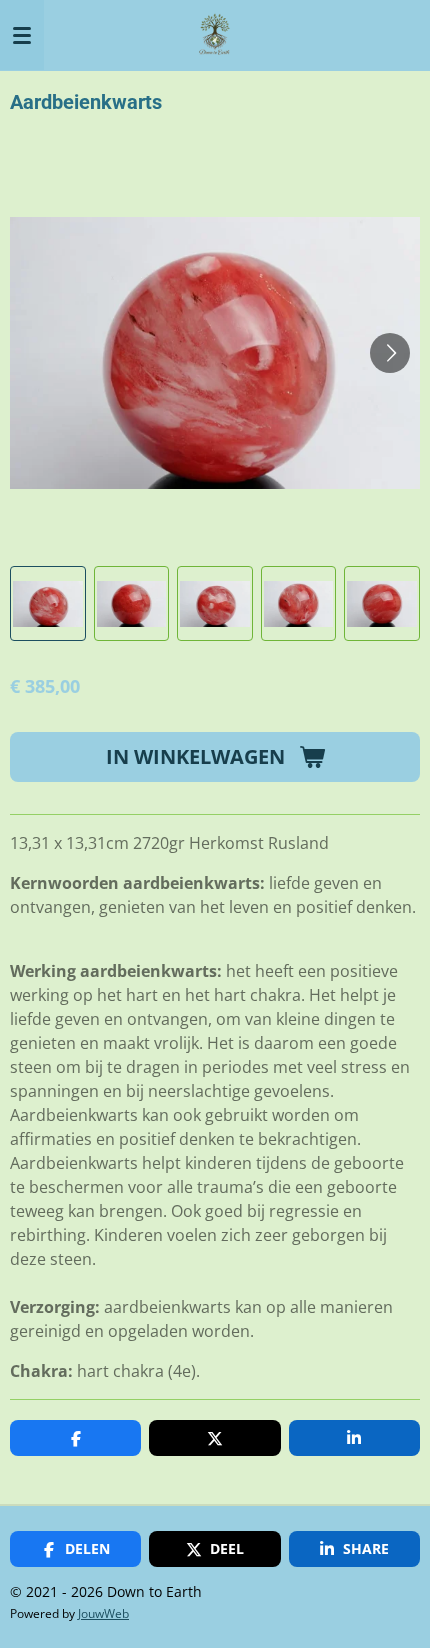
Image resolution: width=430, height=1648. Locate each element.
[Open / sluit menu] (22, 35)
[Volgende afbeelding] (390, 353)
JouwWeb (103, 1613)
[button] (48, 604)
